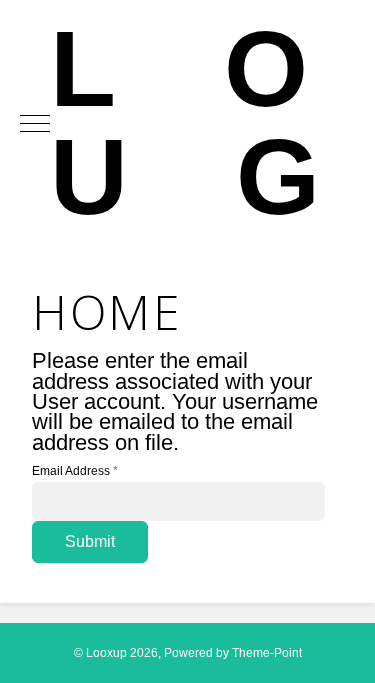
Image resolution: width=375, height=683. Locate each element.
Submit (90, 541)
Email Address (75, 471)
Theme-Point (267, 653)
